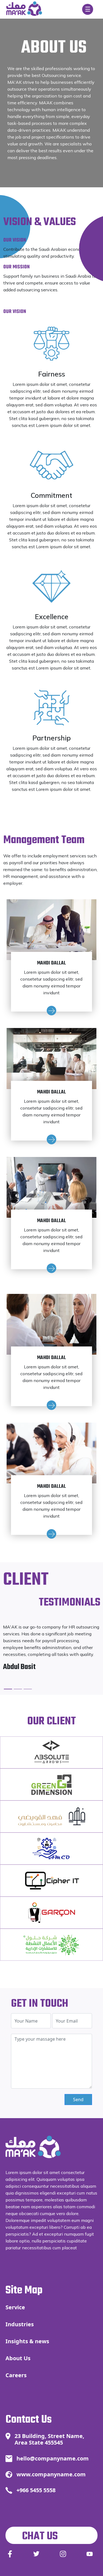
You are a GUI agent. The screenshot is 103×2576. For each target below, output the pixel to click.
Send (78, 2100)
